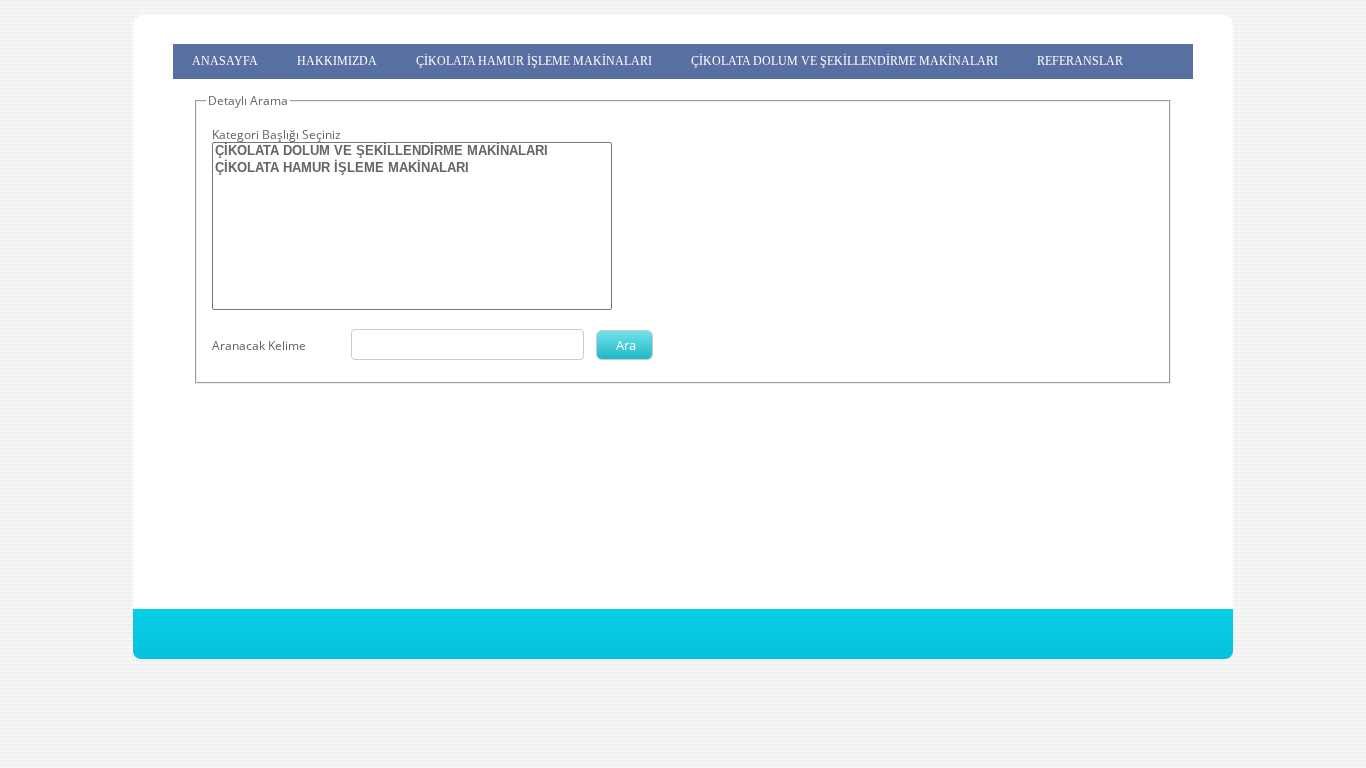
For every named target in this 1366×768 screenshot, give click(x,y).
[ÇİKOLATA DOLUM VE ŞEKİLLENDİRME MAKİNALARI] (412, 151)
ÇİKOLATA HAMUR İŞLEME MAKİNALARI (534, 61)
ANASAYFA (225, 61)
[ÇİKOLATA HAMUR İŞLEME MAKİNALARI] (412, 168)
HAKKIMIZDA (337, 61)
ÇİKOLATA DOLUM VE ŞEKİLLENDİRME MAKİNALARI (844, 61)
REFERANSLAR (1080, 61)
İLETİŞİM (217, 87)
